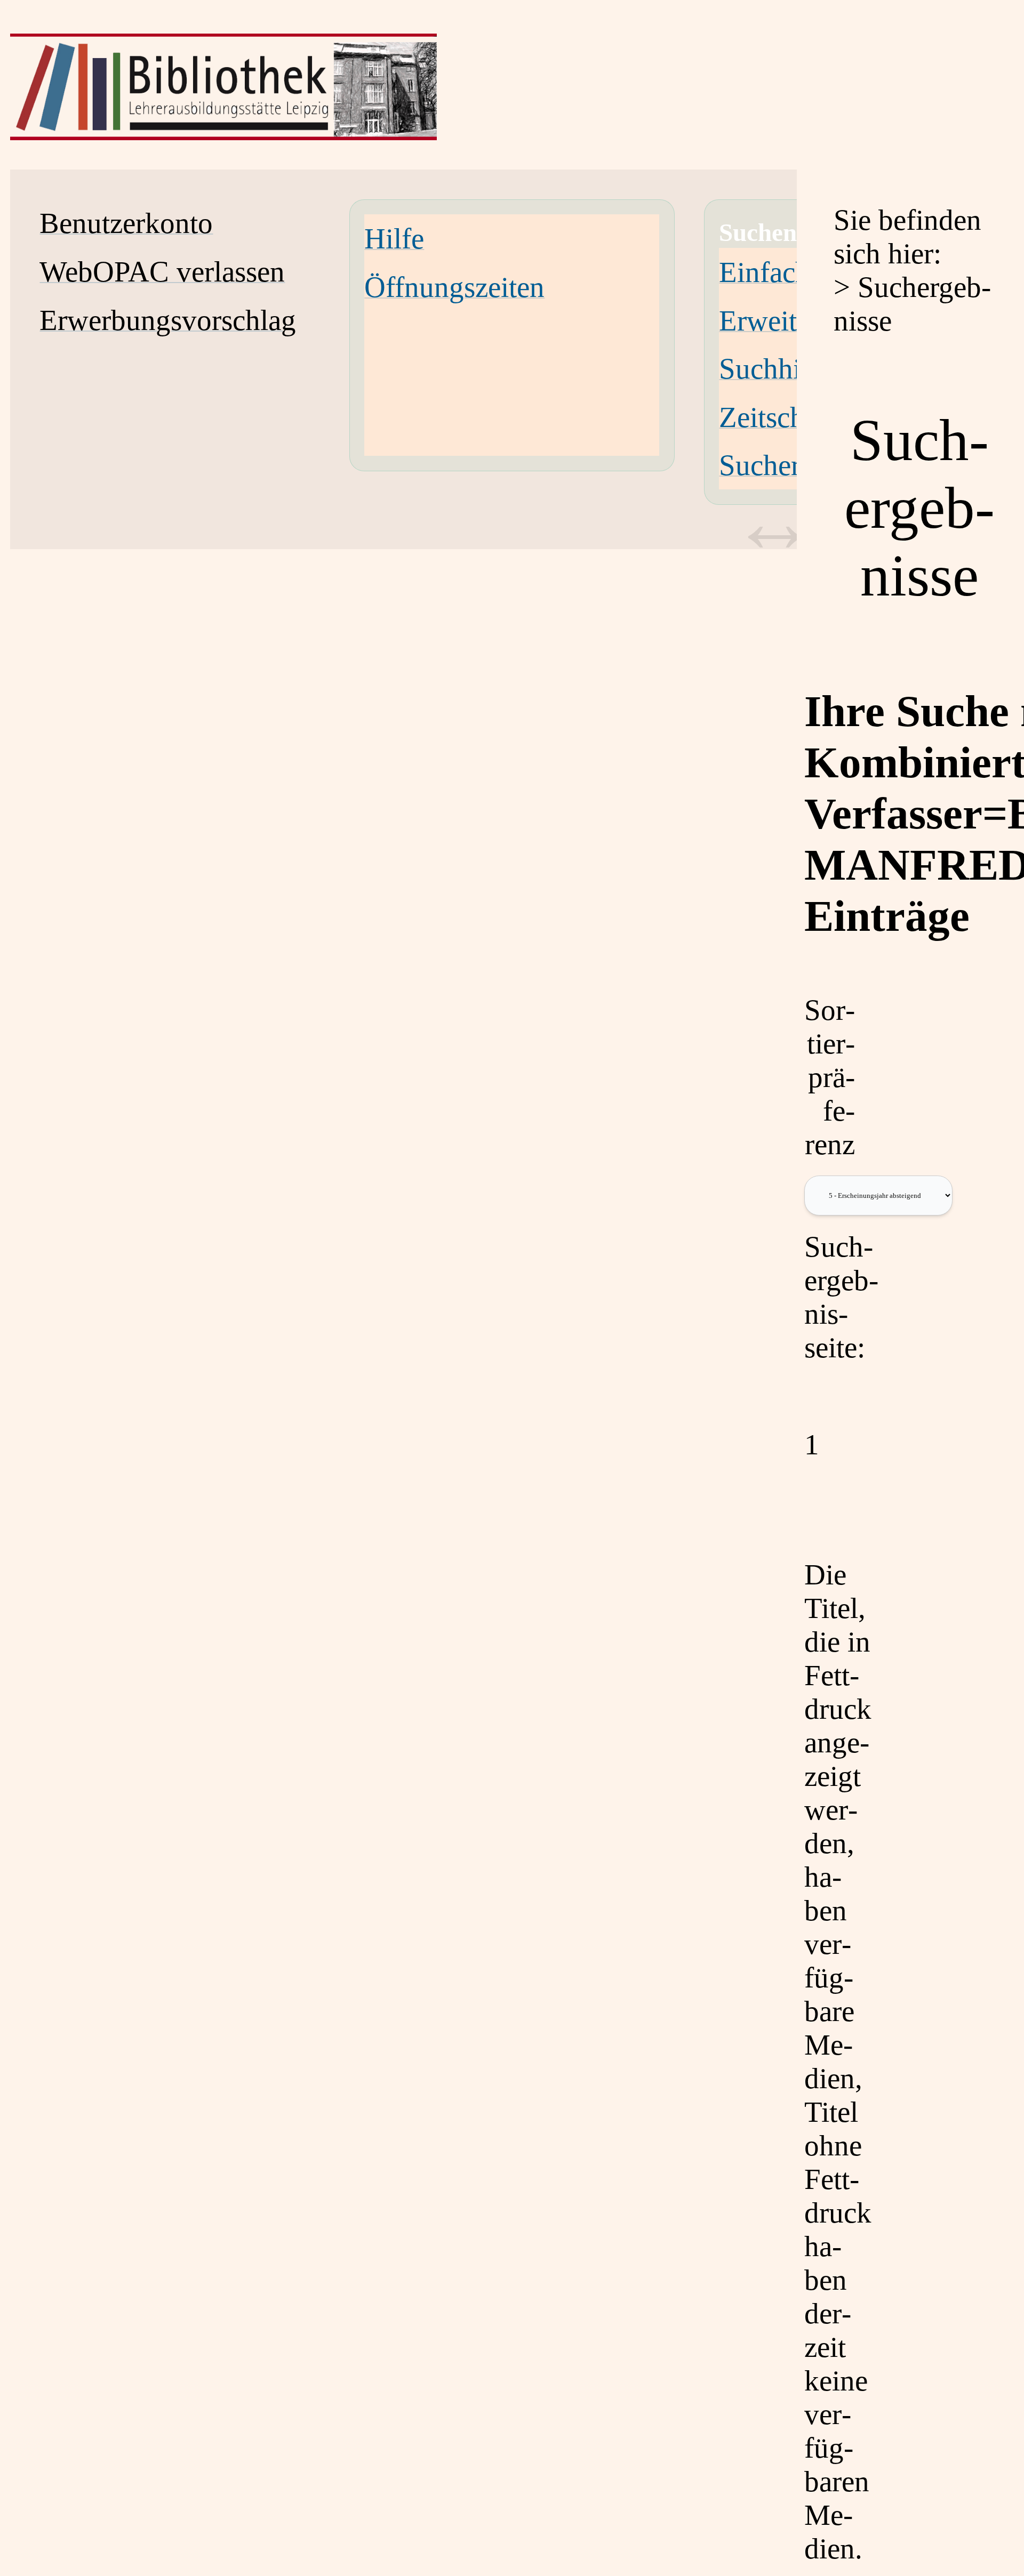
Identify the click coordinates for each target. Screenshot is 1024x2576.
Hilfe (394, 239)
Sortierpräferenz (830, 1077)
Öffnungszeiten (454, 287)
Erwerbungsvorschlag (168, 320)
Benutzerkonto (126, 223)
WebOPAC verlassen (162, 272)
